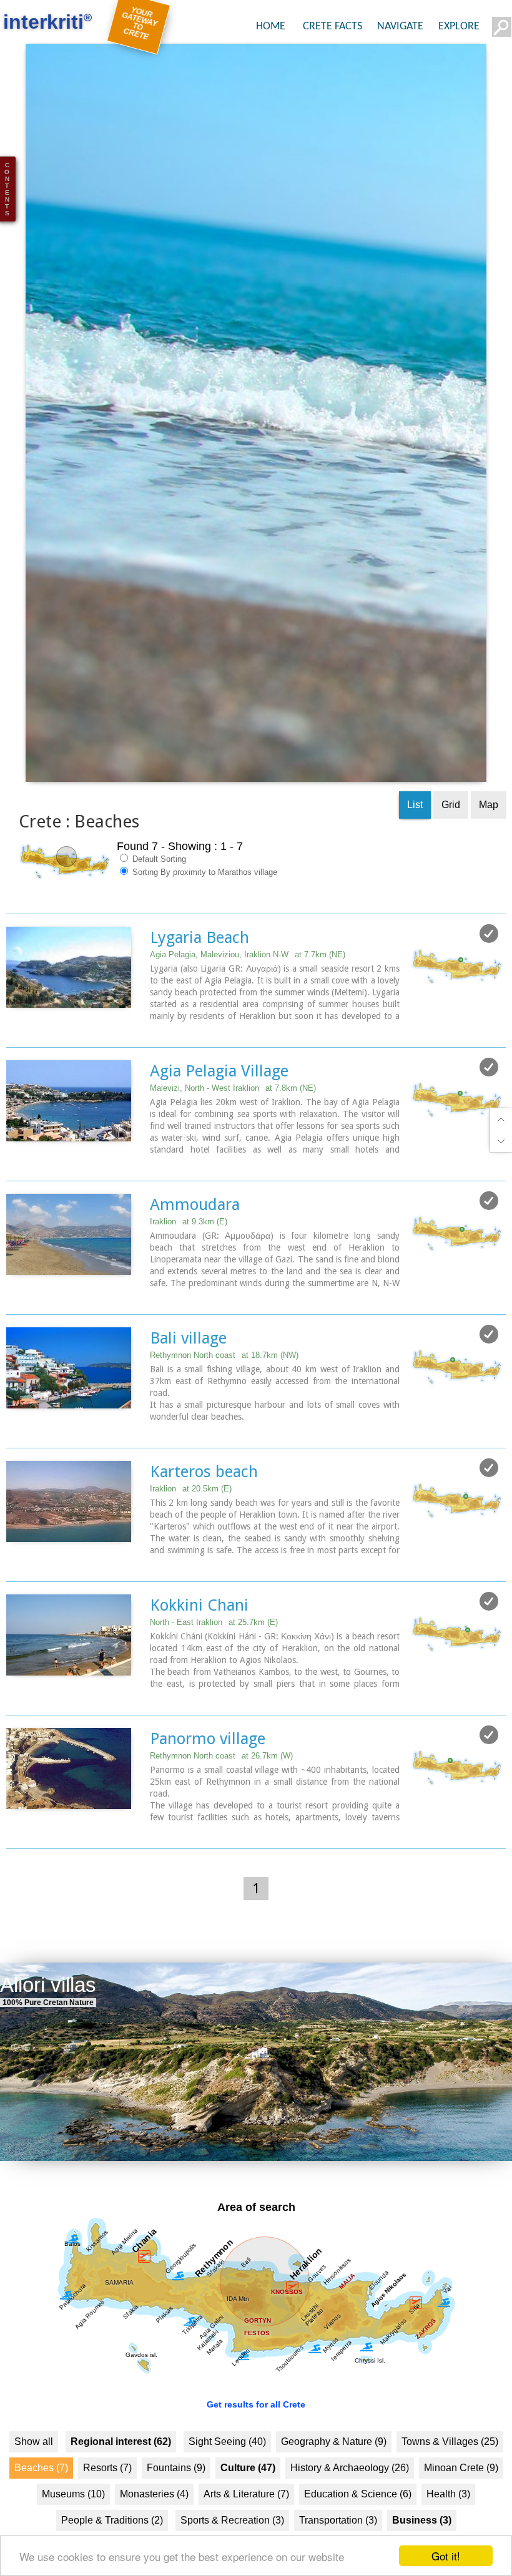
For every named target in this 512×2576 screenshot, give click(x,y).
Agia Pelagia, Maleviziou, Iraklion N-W (248, 989)
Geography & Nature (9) (334, 2476)
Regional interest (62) (121, 2476)
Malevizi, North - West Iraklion (233, 1122)
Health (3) (448, 2529)
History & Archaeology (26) (350, 2503)
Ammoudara (195, 1239)
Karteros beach (204, 1506)
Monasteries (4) (154, 2529)
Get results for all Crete (256, 2439)
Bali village (188, 1372)
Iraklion (189, 1256)
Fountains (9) (176, 2503)
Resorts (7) (107, 2503)
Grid (451, 839)
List (415, 839)
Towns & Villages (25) (450, 2476)
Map (489, 839)
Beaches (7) (41, 2503)
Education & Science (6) (358, 2529)
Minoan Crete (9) (461, 2503)
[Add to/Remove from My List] (489, 968)
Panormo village (208, 1773)
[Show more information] (13, 1063)
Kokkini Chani (199, 1639)
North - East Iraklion (214, 1656)
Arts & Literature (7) (246, 2529)
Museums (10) (73, 2529)
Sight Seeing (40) (227, 2476)
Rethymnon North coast (224, 1389)
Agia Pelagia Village (219, 1105)
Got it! (446, 2556)
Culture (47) (248, 2503)
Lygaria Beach (199, 972)
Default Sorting (158, 893)
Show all (34, 2476)
